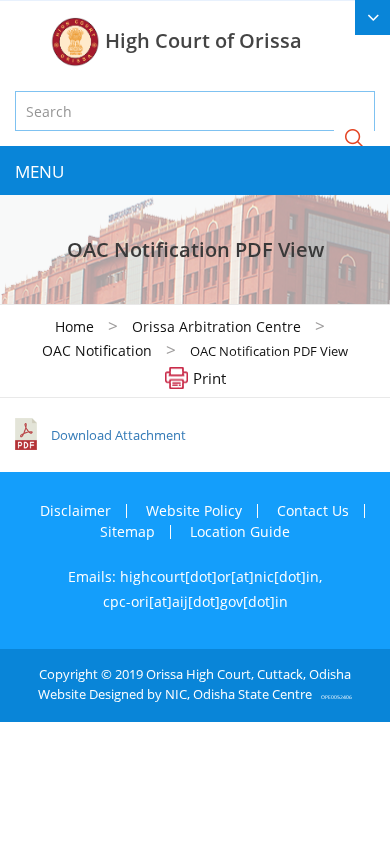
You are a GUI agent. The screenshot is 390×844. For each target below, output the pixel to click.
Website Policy (194, 510)
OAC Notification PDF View (269, 351)
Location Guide (240, 531)
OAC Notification (97, 350)
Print (209, 377)
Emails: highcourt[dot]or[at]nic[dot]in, (195, 576)
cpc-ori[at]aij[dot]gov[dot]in (195, 601)
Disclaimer (75, 510)
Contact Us (313, 510)
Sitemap (127, 531)
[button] (354, 139)
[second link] (372, 17)
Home (74, 326)
